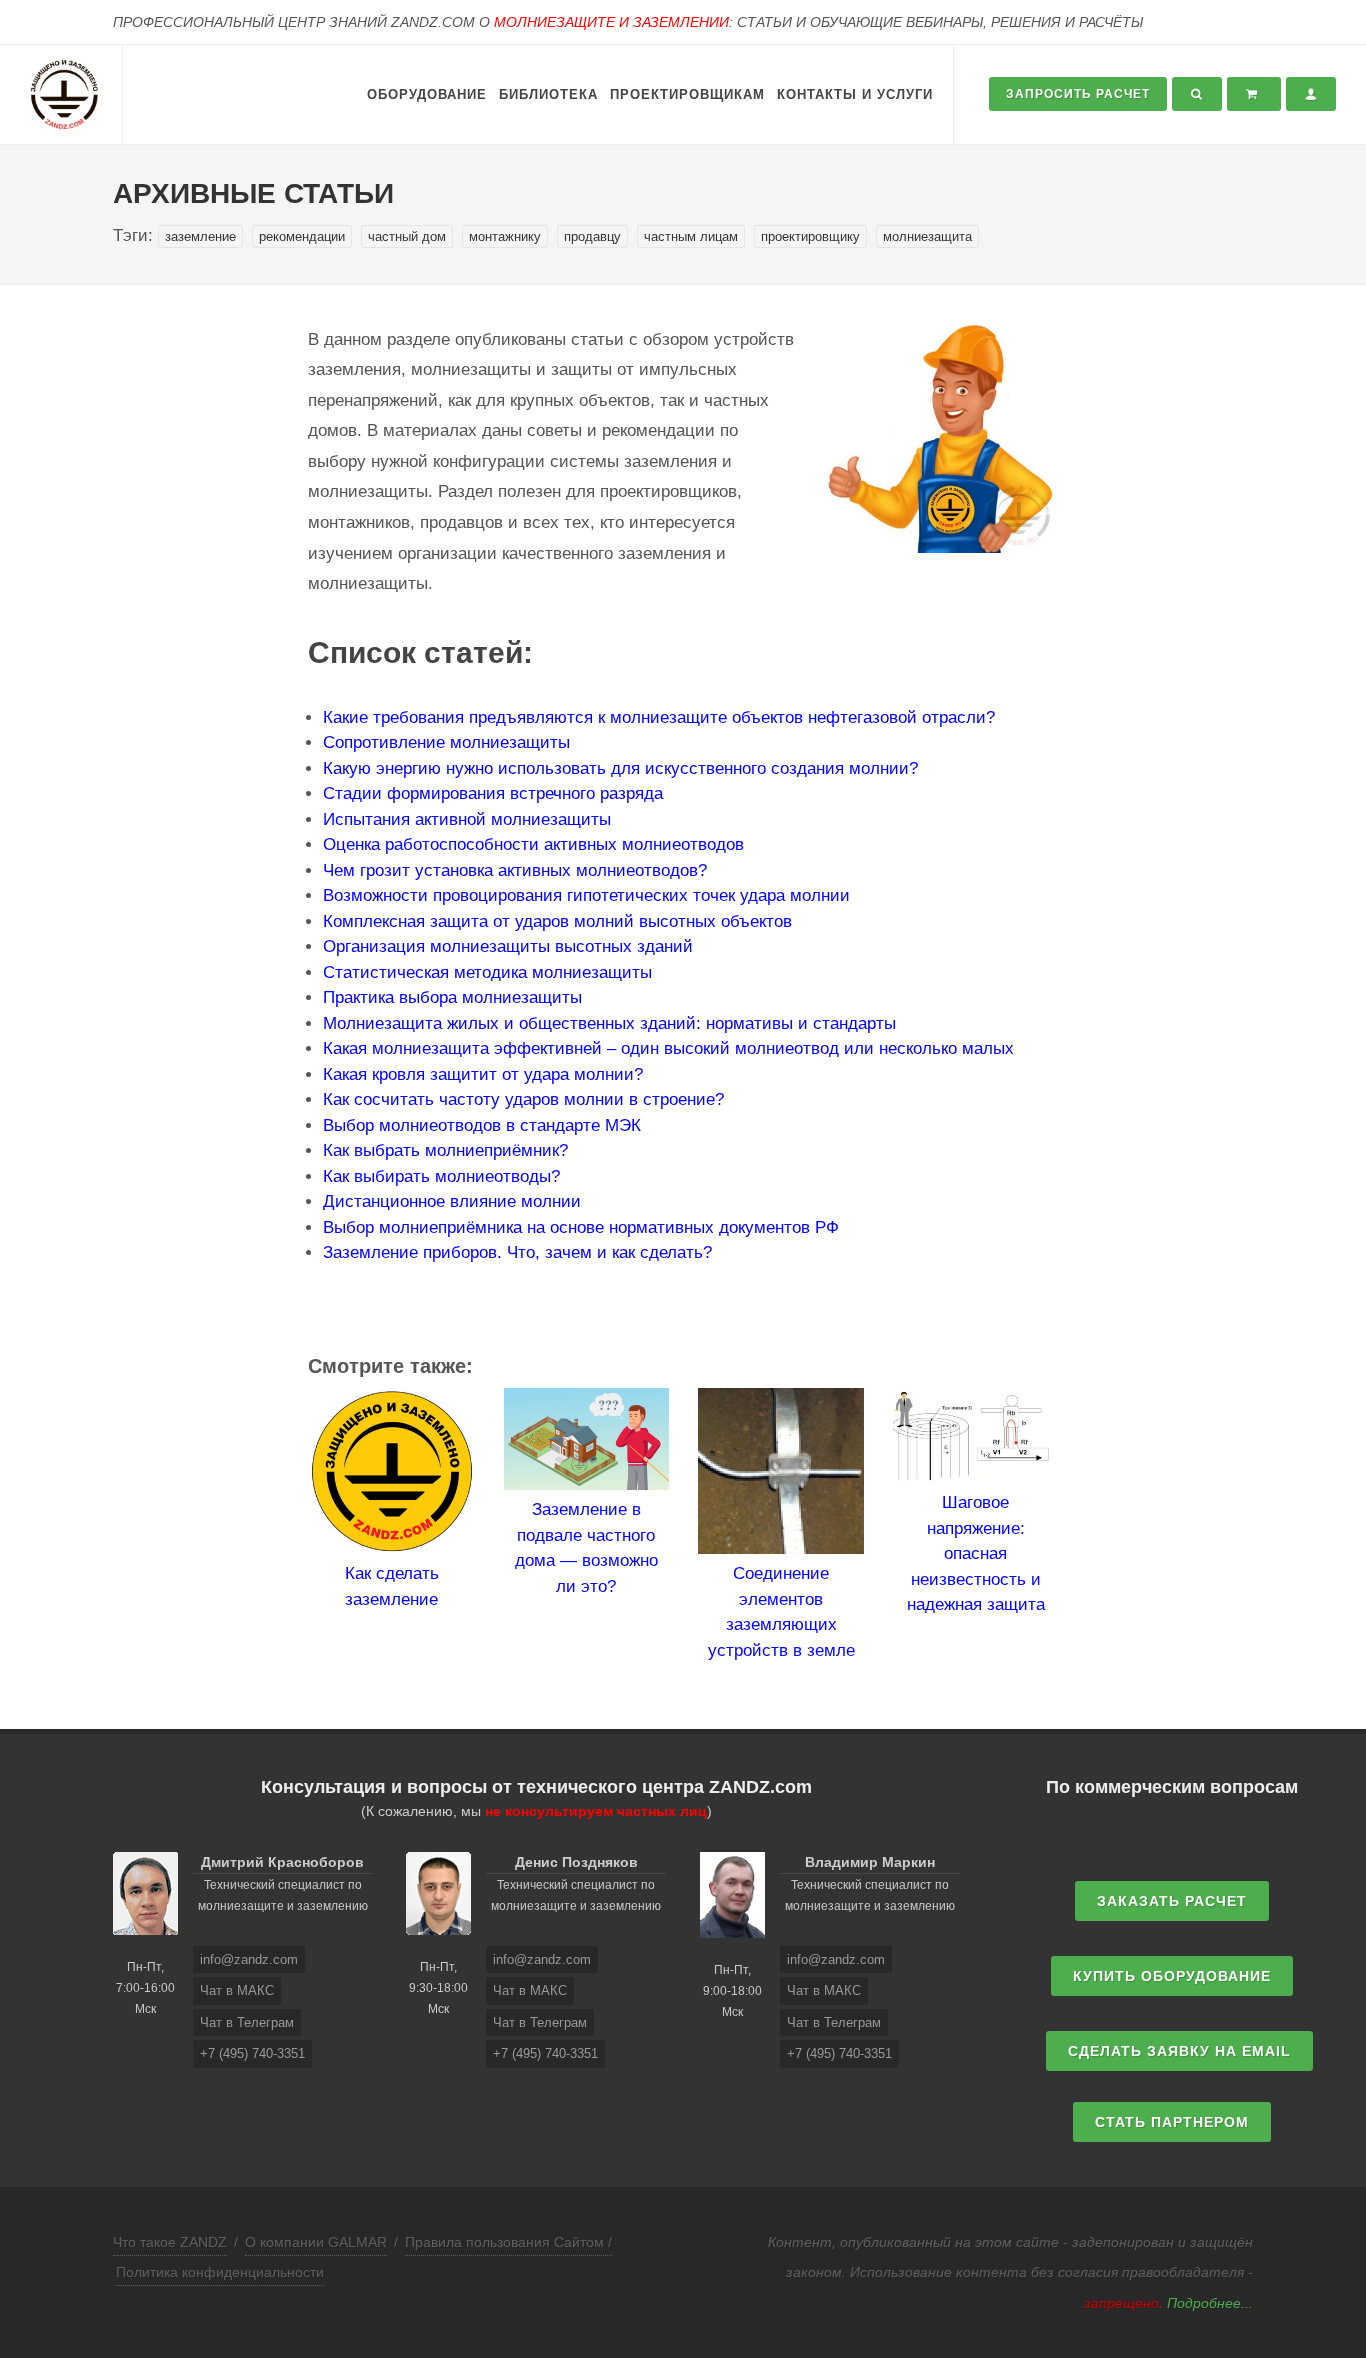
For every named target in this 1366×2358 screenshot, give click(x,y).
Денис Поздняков (576, 1862)
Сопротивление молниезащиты (446, 742)
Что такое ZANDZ (170, 2242)
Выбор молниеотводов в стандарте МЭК (482, 1125)
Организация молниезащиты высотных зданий (508, 946)
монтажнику (505, 236)
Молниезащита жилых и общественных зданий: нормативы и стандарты (609, 1023)
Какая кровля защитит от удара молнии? (483, 1074)
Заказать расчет (1172, 1901)
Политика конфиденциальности (220, 2272)
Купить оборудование (1172, 1976)
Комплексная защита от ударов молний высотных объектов (557, 921)
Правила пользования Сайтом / (508, 2242)
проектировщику (810, 236)
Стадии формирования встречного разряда (493, 793)
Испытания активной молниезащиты (467, 819)
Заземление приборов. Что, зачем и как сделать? (517, 1252)
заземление (200, 236)
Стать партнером (1172, 2122)
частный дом (407, 236)
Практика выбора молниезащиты (452, 997)
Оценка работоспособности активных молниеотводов (533, 844)
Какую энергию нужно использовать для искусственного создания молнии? (620, 768)
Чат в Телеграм (247, 2022)
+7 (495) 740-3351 (252, 2053)
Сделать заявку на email (1179, 2051)
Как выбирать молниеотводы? (441, 1176)
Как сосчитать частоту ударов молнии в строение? (523, 1099)
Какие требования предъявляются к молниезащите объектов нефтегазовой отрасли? (659, 717)
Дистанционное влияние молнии (452, 1201)
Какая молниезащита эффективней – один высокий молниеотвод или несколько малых (668, 1048)
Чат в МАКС (237, 1990)
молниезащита (927, 236)
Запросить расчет (1078, 94)
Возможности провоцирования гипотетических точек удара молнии (586, 895)
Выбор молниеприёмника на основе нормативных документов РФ (581, 1227)
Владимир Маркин (870, 1862)
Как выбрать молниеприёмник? (445, 1150)
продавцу (592, 236)
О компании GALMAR (316, 2242)
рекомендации (302, 236)
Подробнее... (1210, 2303)
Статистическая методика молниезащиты (487, 972)
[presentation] (290, 1526)
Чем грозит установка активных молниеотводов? (515, 870)
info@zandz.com (249, 1959)
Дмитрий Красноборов (282, 1862)
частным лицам (691, 236)
